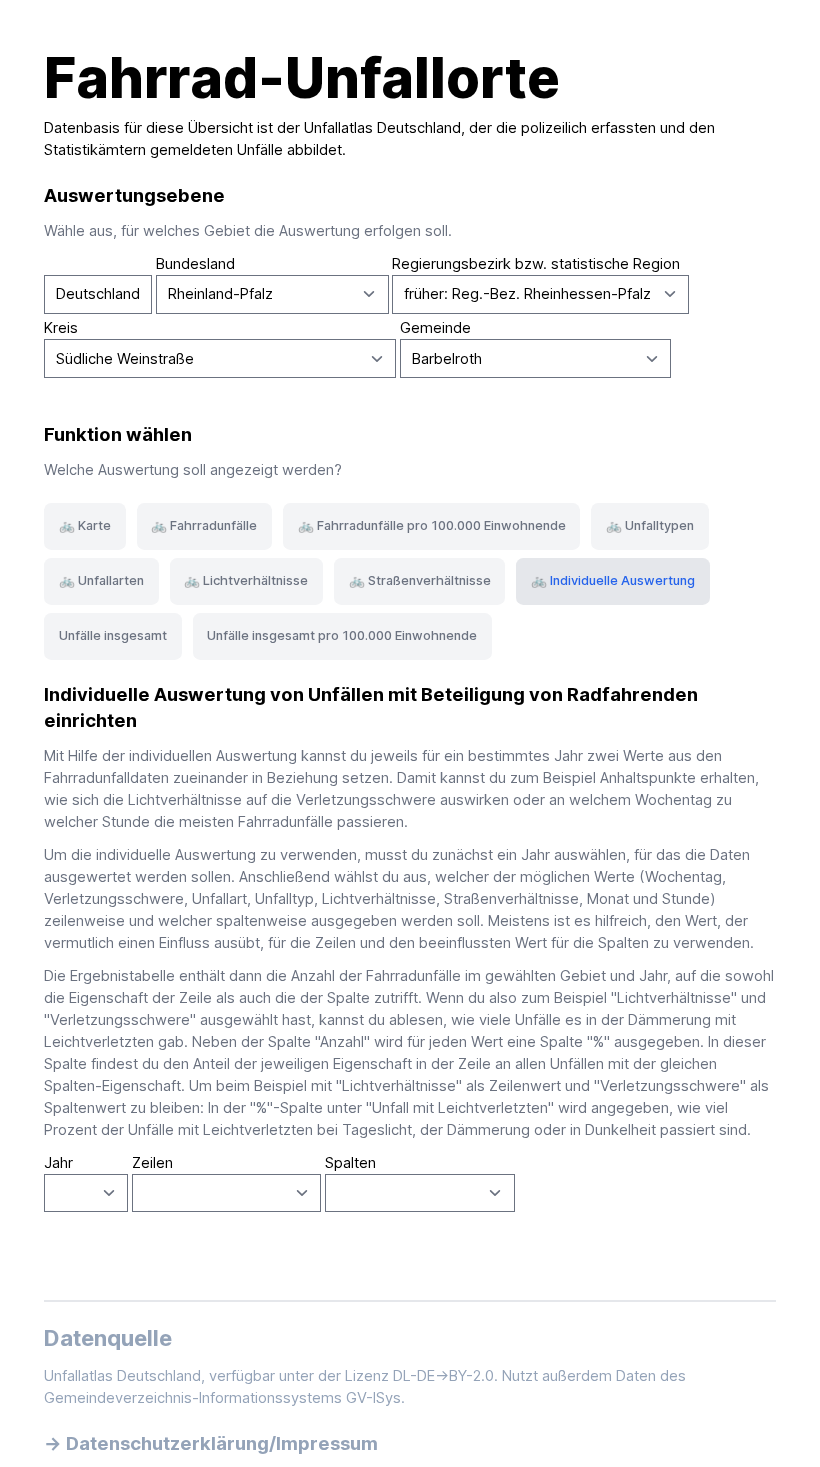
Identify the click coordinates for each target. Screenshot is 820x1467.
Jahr (58, 1163)
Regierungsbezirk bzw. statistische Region (536, 264)
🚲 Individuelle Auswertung (613, 580)
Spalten (350, 1163)
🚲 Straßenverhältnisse (420, 580)
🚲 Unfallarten (101, 580)
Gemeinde (435, 328)
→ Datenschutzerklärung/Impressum (211, 1443)
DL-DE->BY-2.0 (443, 1376)
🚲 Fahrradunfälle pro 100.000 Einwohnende (432, 525)
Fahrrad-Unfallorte (302, 78)
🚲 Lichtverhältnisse (246, 580)
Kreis (61, 328)
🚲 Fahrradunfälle (204, 525)
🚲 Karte (85, 525)
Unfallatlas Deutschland (382, 128)
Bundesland (195, 264)
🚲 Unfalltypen (650, 525)
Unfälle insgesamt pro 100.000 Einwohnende (342, 635)
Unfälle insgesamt (113, 635)
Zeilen (152, 1163)
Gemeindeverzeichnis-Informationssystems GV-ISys (222, 1398)
